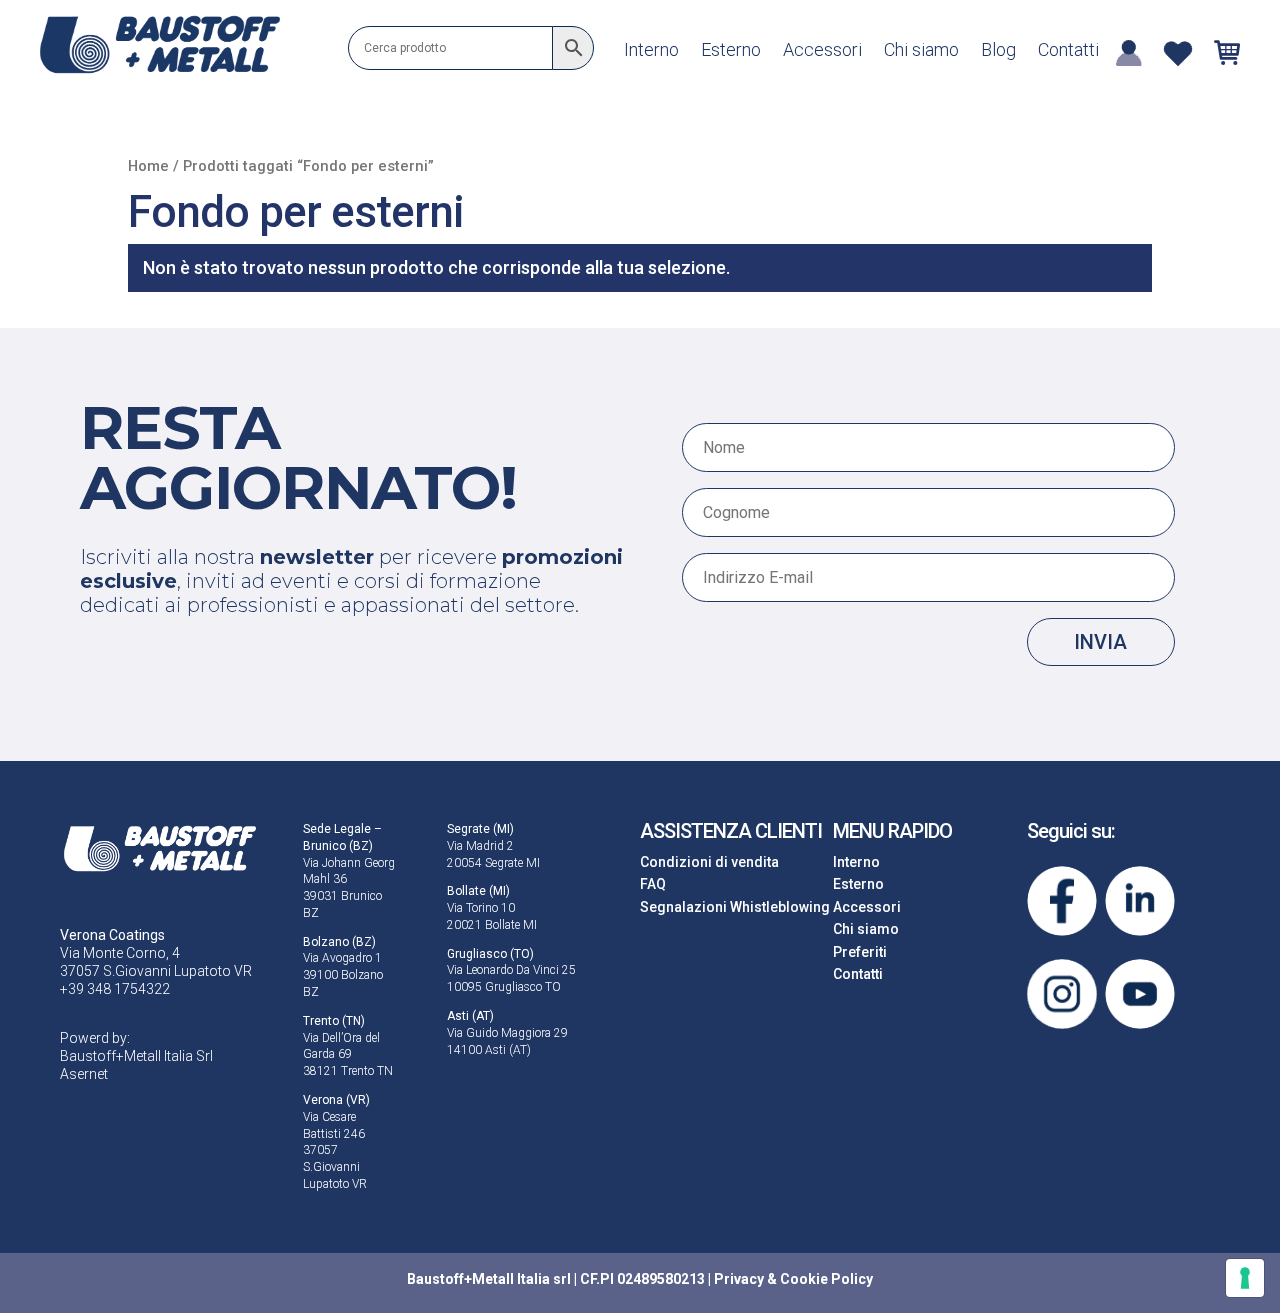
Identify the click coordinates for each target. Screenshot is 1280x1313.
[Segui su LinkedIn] (1140, 901)
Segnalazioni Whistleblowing (735, 907)
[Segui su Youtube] (1140, 994)
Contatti (1068, 51)
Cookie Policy (826, 1279)
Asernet (84, 1074)
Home (148, 166)
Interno (651, 51)
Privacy (739, 1279)
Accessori (822, 51)
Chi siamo (921, 51)
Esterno (731, 51)
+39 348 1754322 (115, 989)
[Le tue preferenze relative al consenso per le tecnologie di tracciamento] (1245, 1278)
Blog (998, 51)
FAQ (653, 884)
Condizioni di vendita (709, 862)
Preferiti (860, 952)
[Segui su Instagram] (1062, 994)
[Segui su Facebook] (1062, 901)
